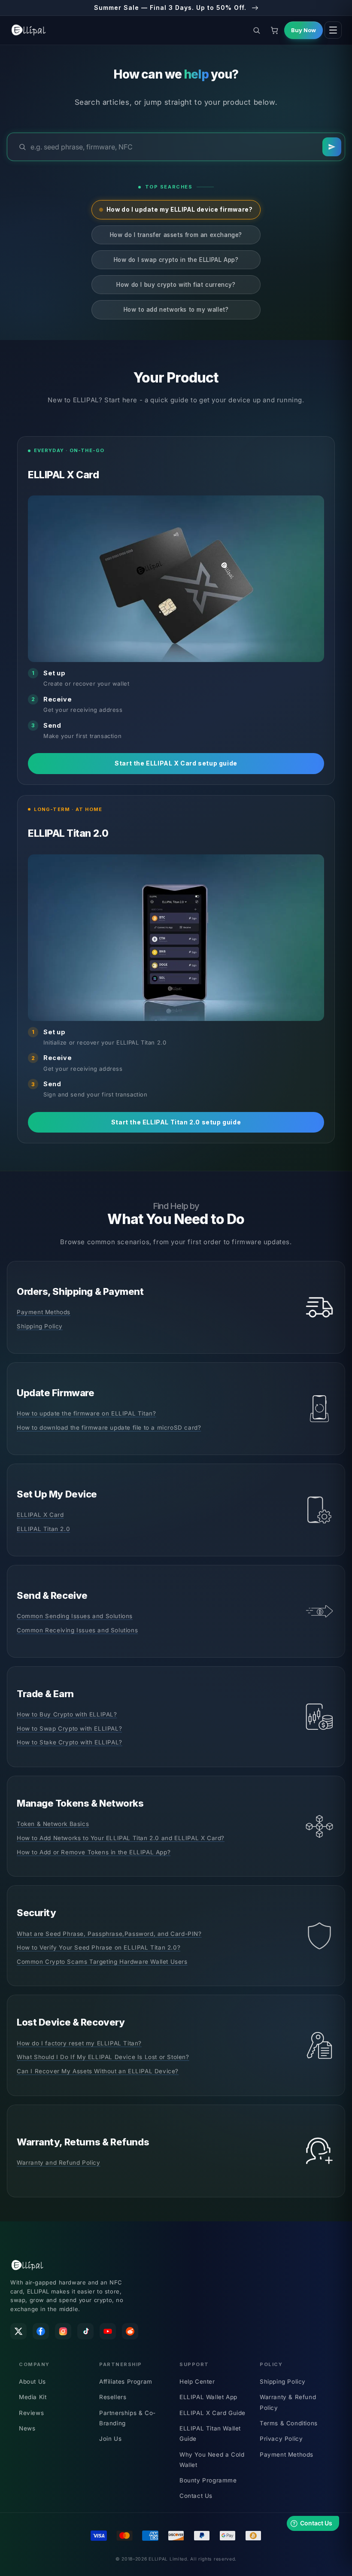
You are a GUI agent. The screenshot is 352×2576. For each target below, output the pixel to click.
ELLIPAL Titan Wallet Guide (210, 2433)
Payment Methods (44, 1312)
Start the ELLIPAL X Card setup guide (176, 763)
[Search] (332, 147)
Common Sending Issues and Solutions (75, 1616)
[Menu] (333, 30)
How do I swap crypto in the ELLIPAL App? (176, 260)
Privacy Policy (281, 2439)
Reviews (31, 2413)
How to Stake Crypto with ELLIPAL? (70, 1742)
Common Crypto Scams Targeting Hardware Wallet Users (102, 1962)
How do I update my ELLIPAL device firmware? (180, 210)
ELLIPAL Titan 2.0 (43, 1529)
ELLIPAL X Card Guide (212, 2413)
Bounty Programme (208, 2480)
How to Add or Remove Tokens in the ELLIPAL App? (94, 1852)
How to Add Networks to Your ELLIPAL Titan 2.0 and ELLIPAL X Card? (121, 1838)
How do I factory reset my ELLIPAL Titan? (79, 2043)
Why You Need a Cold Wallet (212, 2460)
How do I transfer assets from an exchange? (176, 235)
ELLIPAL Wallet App (208, 2397)
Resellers (113, 2397)
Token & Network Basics (53, 1824)
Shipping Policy (40, 1326)
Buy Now (303, 30)
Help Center (197, 2382)
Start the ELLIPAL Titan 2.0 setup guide (176, 1122)
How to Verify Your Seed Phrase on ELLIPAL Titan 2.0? (99, 1947)
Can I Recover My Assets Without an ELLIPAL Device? (98, 2071)
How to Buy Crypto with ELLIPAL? (67, 1714)
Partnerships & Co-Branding (127, 2418)
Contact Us (196, 2496)
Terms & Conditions (289, 2423)
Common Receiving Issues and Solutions (77, 1630)
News (27, 2428)
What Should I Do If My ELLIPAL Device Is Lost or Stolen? (103, 2057)
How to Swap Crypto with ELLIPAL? (69, 1728)
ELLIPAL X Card (40, 1515)
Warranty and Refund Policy (59, 2163)
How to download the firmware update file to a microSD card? (109, 1428)
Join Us (110, 2439)
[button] (256, 30)
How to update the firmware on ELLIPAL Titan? (86, 1413)
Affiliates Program (126, 2382)
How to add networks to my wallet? (176, 310)
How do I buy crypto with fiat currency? (176, 285)
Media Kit (33, 2397)
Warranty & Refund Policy (288, 2402)
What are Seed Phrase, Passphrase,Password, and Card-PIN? (109, 1934)
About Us (32, 2382)
